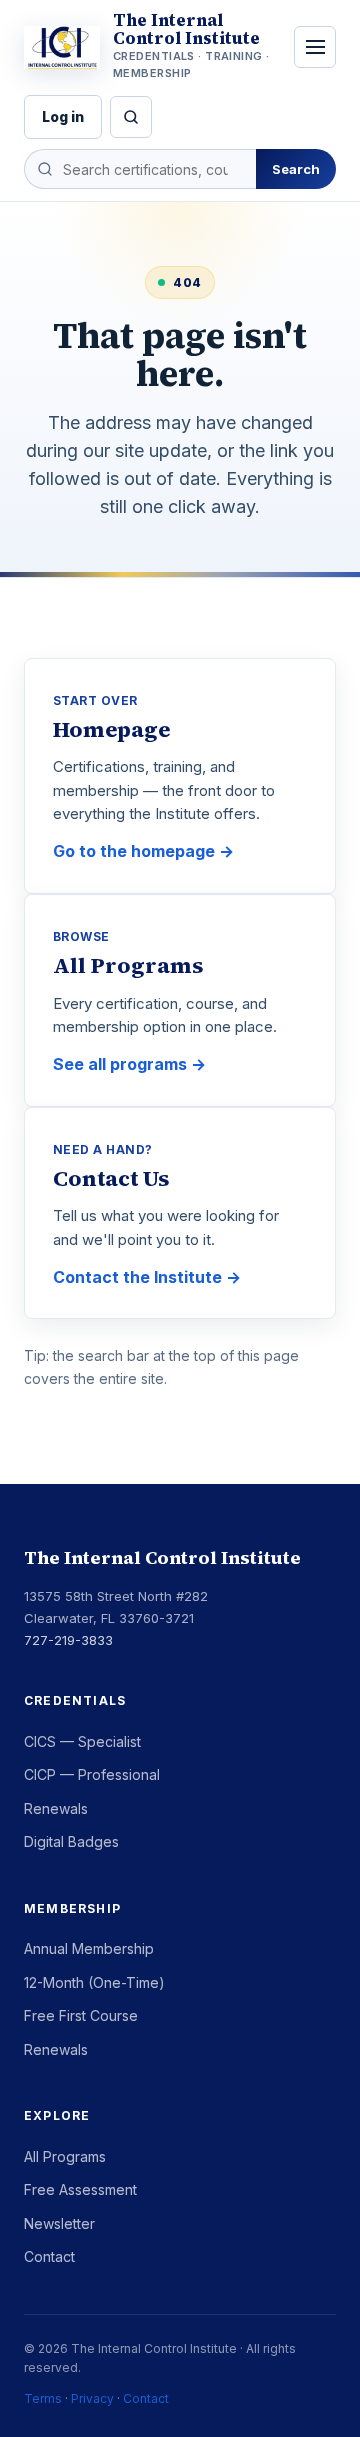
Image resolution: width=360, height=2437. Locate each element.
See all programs (120, 1064)
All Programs (65, 2156)
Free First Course (81, 2015)
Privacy (92, 2398)
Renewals (56, 1808)
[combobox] (140, 169)
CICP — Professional (92, 1774)
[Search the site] (131, 117)
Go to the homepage (134, 851)
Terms (43, 2398)
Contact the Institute (137, 1277)
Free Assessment (80, 2189)
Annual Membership (89, 1948)
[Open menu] (315, 47)
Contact (49, 2256)
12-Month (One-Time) (94, 1982)
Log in (63, 116)
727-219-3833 (68, 1640)
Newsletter (59, 2223)
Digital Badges (71, 1841)
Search (296, 169)
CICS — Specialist (82, 1741)
